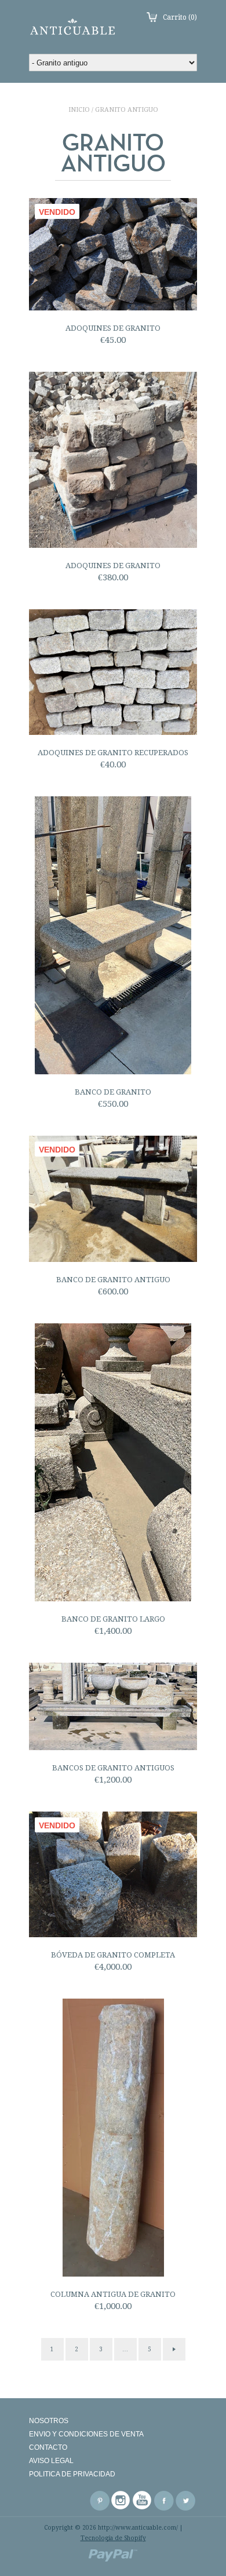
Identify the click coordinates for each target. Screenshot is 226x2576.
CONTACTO (48, 2447)
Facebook (164, 2501)
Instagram (121, 2501)
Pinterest (100, 2501)
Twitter (185, 2501)
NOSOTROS (49, 2421)
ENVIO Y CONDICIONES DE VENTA (86, 2434)
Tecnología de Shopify (113, 2538)
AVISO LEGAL (51, 2461)
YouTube (143, 2501)
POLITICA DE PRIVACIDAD (72, 2474)
